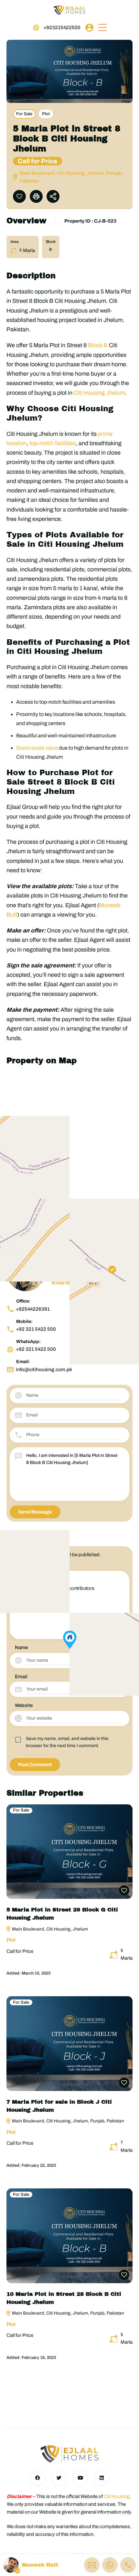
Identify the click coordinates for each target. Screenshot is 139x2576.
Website (24, 1705)
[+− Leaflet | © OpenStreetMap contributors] (69, 1148)
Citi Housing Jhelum (99, 393)
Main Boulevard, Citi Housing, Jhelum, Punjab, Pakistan (68, 2121)
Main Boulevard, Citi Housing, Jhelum (49, 1929)
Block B (98, 345)
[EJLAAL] (69, 10)
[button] (102, 28)
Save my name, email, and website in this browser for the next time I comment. (67, 1742)
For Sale (24, 114)
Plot (46, 114)
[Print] (36, 196)
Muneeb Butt (40, 2565)
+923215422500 (62, 28)
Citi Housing (117, 2496)
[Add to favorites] (19, 196)
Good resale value (37, 748)
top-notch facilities (53, 443)
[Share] (53, 196)
